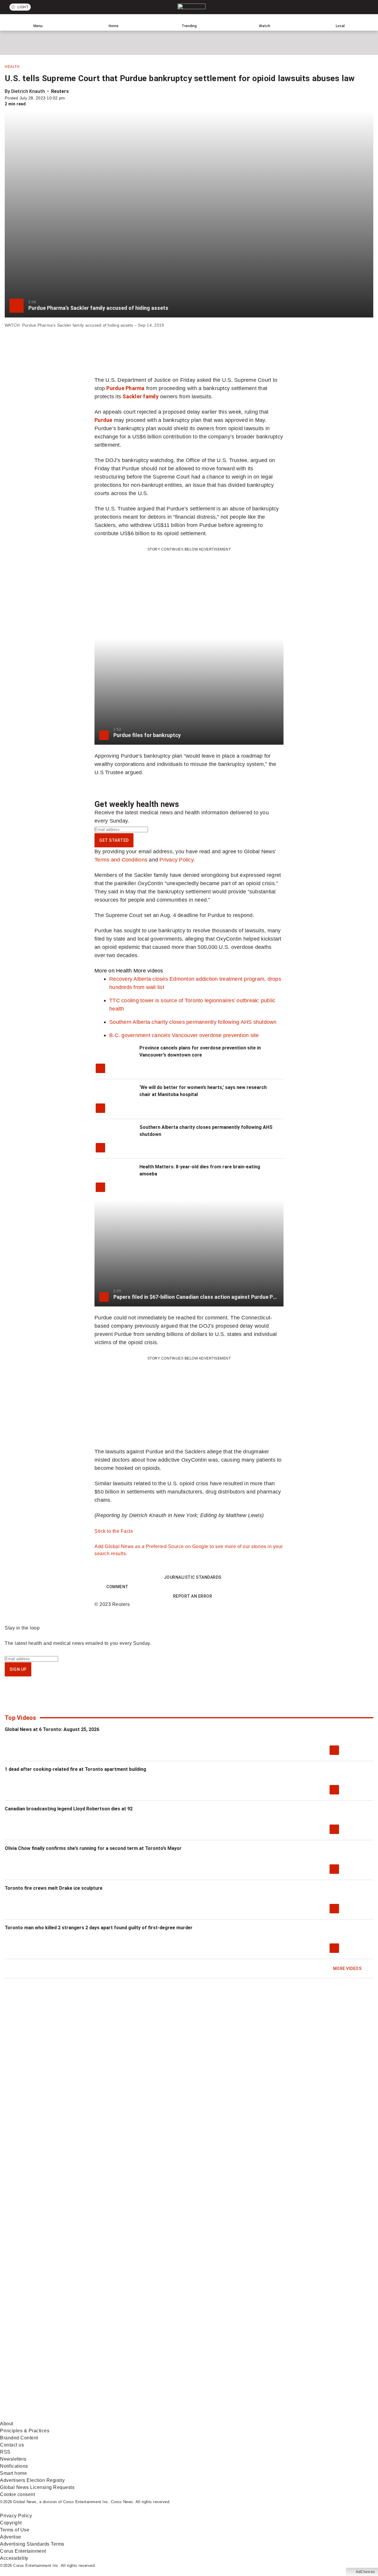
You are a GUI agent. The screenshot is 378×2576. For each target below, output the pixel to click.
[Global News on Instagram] (314, 2370)
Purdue (104, 420)
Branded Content (19, 2438)
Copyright (11, 2523)
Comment (117, 1587)
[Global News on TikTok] (135, 2417)
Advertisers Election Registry (32, 2480)
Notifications (14, 2466)
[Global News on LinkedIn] (45, 2417)
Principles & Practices (25, 2431)
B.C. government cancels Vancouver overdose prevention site (184, 1035)
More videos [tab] (148, 971)
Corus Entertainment (23, 2551)
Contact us (12, 2445)
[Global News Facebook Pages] (45, 2370)
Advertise (11, 2537)
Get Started (114, 840)
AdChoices (365, 2572)
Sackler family (141, 396)
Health (12, 67)
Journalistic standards (193, 1577)
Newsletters (13, 2459)
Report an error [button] (193, 1596)
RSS (5, 2452)
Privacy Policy (176, 860)
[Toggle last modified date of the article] (69, 98)
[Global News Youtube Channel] (225, 2370)
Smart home (13, 2473)
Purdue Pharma (125, 388)
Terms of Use (15, 2530)
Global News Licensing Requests (37, 2487)
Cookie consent (17, 2494)
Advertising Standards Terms (32, 2544)
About (7, 2424)
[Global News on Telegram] (225, 2417)
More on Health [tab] (113, 971)
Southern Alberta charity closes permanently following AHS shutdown (193, 1022)
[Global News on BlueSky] (314, 2417)
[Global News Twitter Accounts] (135, 2370)
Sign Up (18, 1669)
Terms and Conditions (121, 860)
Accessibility (14, 2558)
